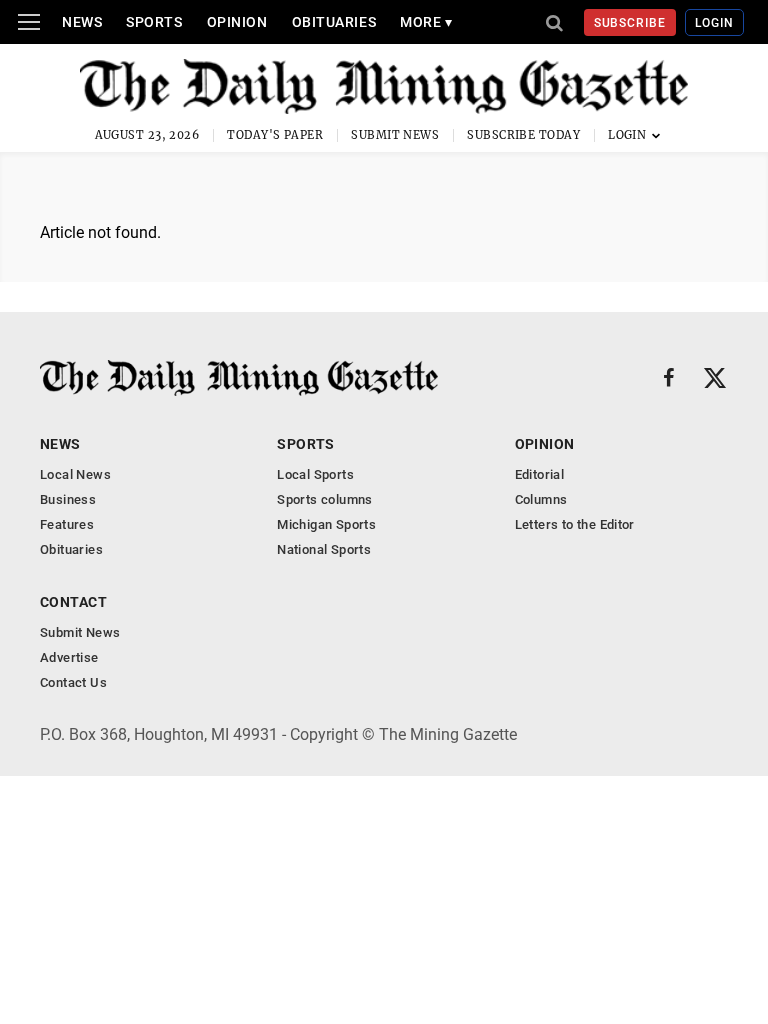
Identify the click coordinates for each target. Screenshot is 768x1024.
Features (67, 524)
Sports (154, 22)
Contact (73, 602)
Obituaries (334, 22)
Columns (541, 499)
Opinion (237, 22)
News (82, 22)
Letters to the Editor (575, 524)
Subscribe (630, 23)
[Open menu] (29, 22)
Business (68, 499)
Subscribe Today (523, 135)
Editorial (540, 474)
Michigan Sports (326, 524)
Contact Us (73, 682)
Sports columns (324, 499)
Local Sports (315, 474)
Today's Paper (275, 135)
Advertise (69, 657)
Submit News (395, 135)
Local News (75, 474)
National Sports (324, 549)
